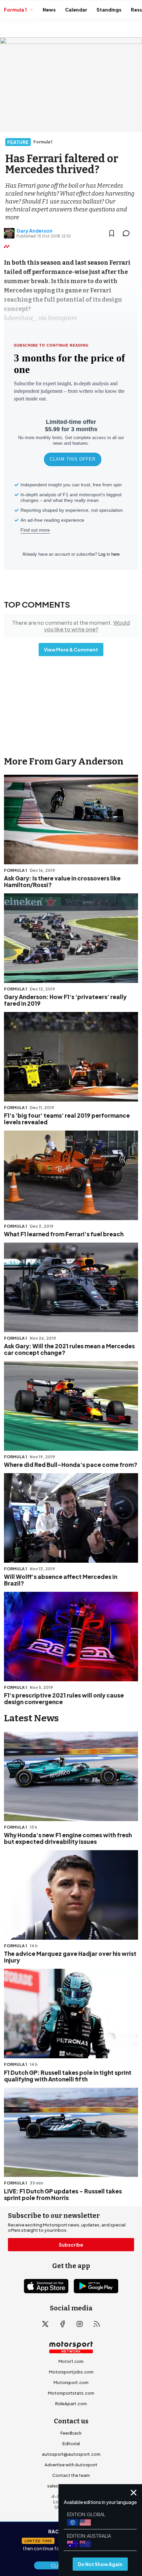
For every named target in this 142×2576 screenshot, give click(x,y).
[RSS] (97, 2324)
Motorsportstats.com (71, 2393)
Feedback (71, 2433)
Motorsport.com (71, 2382)
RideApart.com (71, 2404)
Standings (109, 10)
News (49, 10)
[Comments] (128, 233)
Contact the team (71, 2475)
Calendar (76, 10)
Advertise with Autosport (71, 2465)
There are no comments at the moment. (71, 626)
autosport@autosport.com (71, 2454)
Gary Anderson (35, 231)
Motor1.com (71, 2361)
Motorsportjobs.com (71, 2372)
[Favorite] (112, 233)
